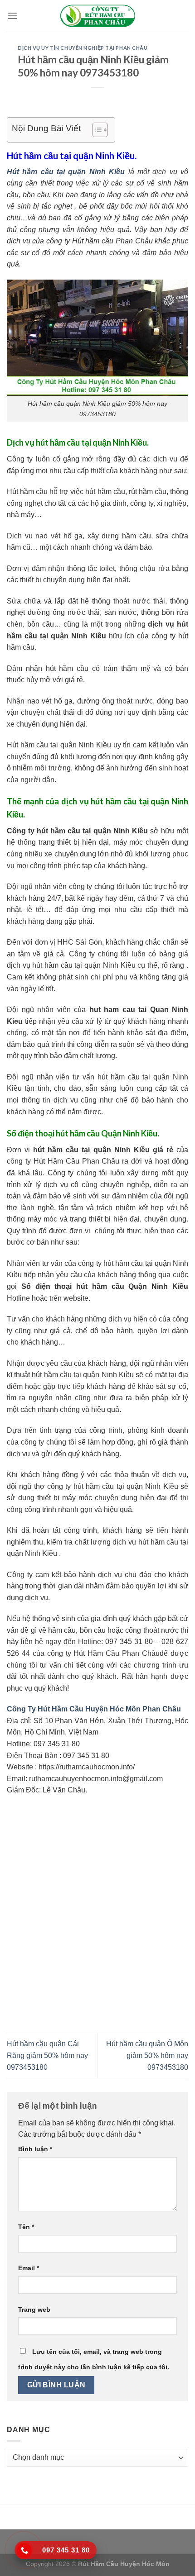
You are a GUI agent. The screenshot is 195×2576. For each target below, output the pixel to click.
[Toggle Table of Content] (95, 130)
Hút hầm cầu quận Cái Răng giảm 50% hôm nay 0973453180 (47, 2055)
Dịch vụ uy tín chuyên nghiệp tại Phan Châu (83, 48)
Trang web (34, 2310)
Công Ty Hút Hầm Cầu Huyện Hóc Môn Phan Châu (94, 1709)
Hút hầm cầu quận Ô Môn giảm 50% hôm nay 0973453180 (147, 2055)
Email (29, 2268)
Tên (26, 2227)
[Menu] (12, 16)
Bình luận (35, 2149)
